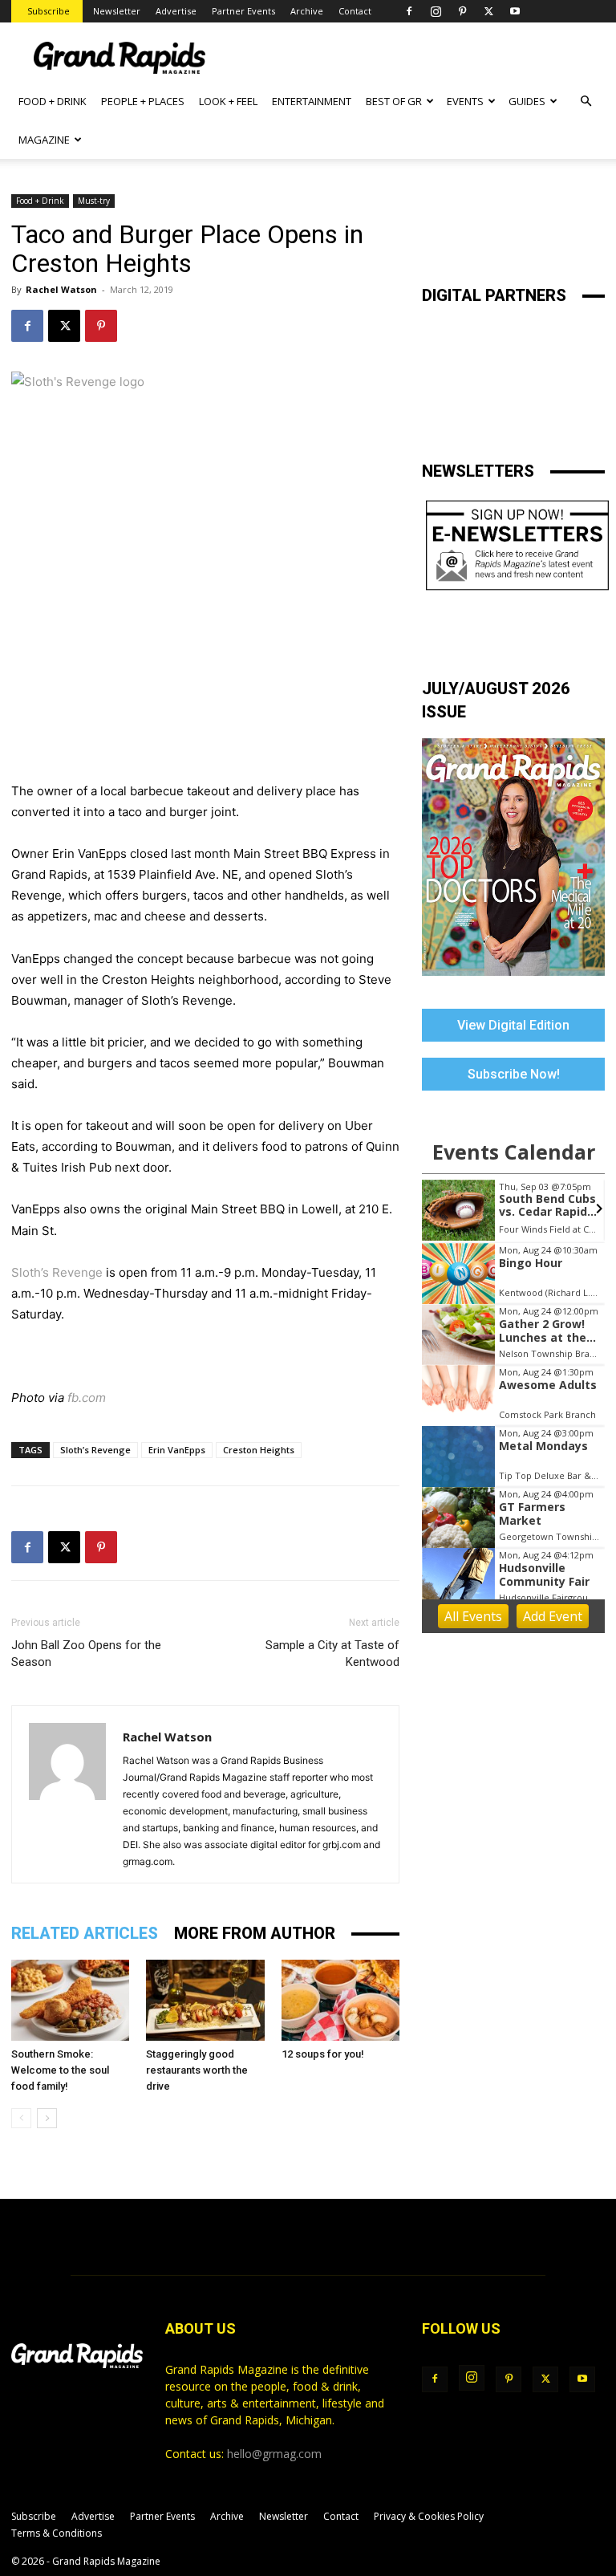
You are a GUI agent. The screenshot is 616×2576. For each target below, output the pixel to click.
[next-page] (47, 2118)
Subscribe (49, 11)
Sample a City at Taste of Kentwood (332, 1654)
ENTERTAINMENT (312, 101)
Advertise (176, 11)
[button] (586, 102)
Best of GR (394, 101)
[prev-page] (21, 2118)
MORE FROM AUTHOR (255, 1933)
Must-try (94, 201)
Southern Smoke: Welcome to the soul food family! (60, 2070)
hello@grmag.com (274, 2454)
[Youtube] (515, 11)
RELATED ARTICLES (85, 1933)
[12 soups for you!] (340, 2000)
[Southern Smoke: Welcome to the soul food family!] (70, 2000)
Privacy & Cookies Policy (429, 2516)
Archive (307, 11)
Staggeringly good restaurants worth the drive (197, 2070)
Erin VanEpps (177, 1450)
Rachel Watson (61, 289)
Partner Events (243, 11)
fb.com (87, 1398)
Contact (355, 11)
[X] (488, 11)
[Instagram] (436, 11)
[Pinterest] (462, 11)
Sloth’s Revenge (57, 1272)
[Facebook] (409, 11)
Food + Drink (40, 201)
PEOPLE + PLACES (143, 101)
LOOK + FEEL (228, 101)
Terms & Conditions (57, 2533)
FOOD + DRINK (53, 101)
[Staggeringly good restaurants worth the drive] (205, 2000)
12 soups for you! (323, 2054)
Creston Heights (259, 1450)
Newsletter (117, 11)
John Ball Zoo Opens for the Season (86, 1654)
